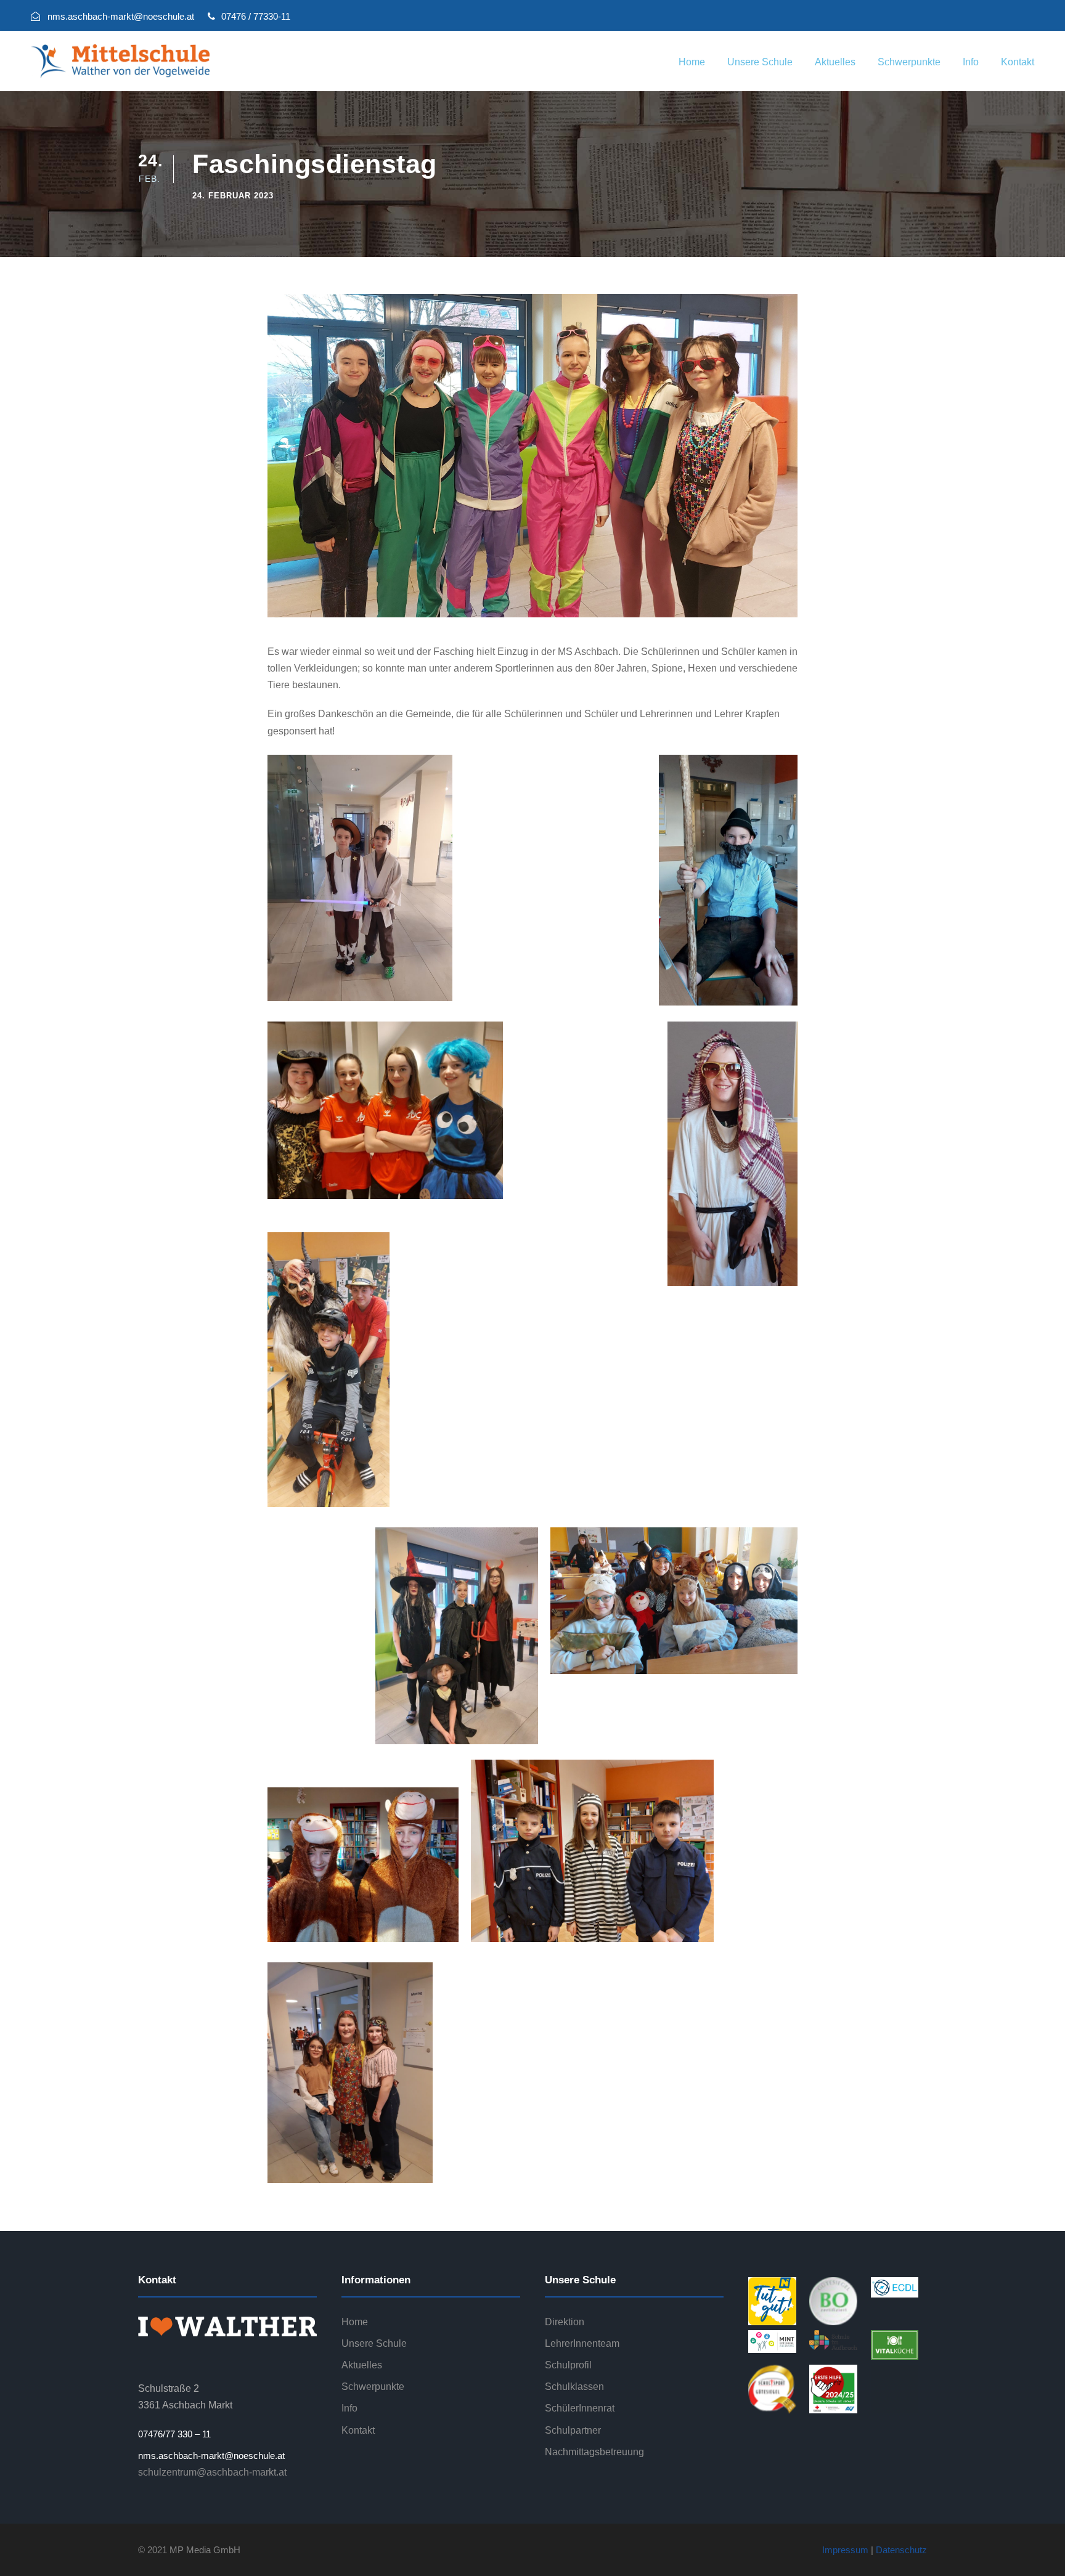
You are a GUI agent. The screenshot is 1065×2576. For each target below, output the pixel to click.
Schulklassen (574, 2387)
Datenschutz (901, 2550)
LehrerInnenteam (582, 2343)
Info (971, 62)
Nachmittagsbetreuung (594, 2452)
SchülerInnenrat (580, 2408)
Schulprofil (568, 2365)
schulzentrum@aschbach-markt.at (212, 2472)
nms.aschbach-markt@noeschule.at (211, 2456)
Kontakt (1018, 62)
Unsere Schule (760, 62)
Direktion (565, 2322)
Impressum (845, 2550)
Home (692, 62)
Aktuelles (835, 62)
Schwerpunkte (909, 62)
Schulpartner (573, 2430)
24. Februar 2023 (233, 196)
